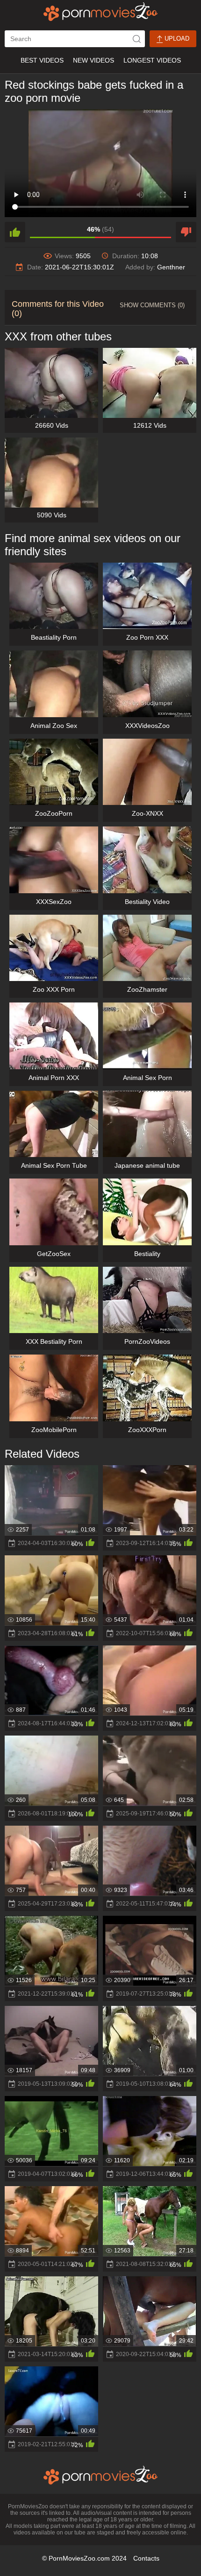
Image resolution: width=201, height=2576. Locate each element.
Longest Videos (152, 60)
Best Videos (42, 60)
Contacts (146, 2558)
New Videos (93, 60)
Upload (176, 39)
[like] (15, 232)
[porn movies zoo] (101, 12)
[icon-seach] (136, 39)
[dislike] (186, 232)
